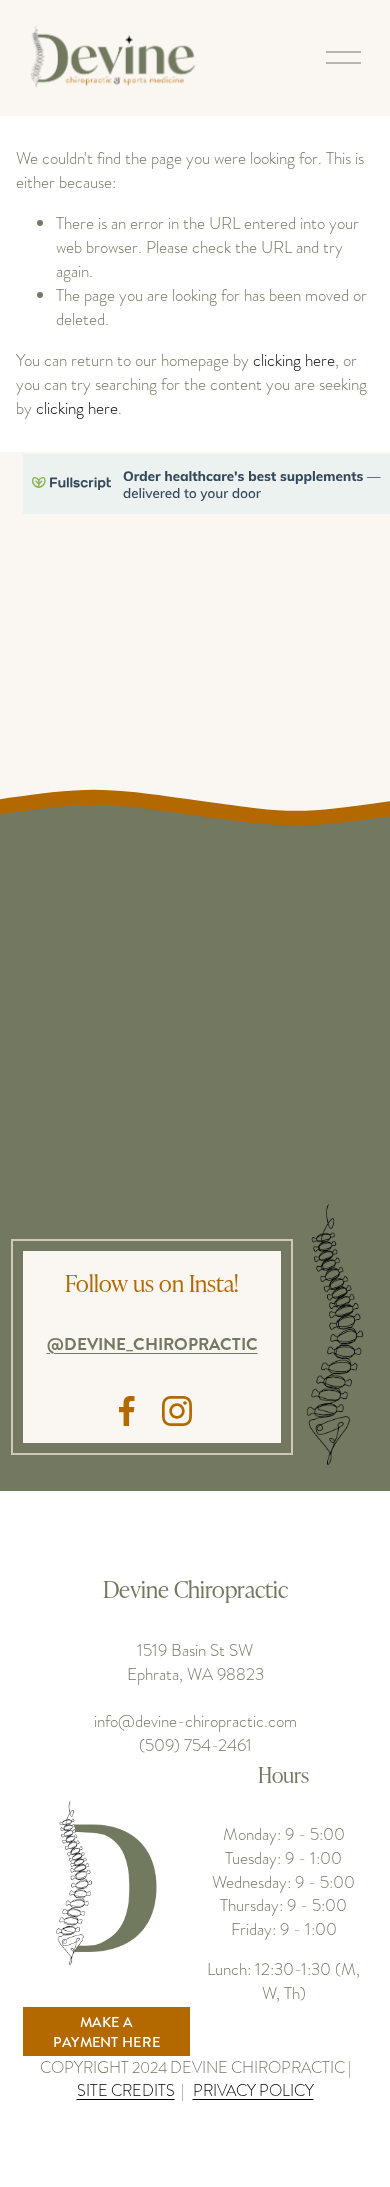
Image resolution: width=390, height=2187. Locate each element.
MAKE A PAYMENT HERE (106, 2032)
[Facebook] (127, 1411)
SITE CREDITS (126, 2091)
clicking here (294, 360)
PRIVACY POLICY (253, 2091)
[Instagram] (177, 1411)
